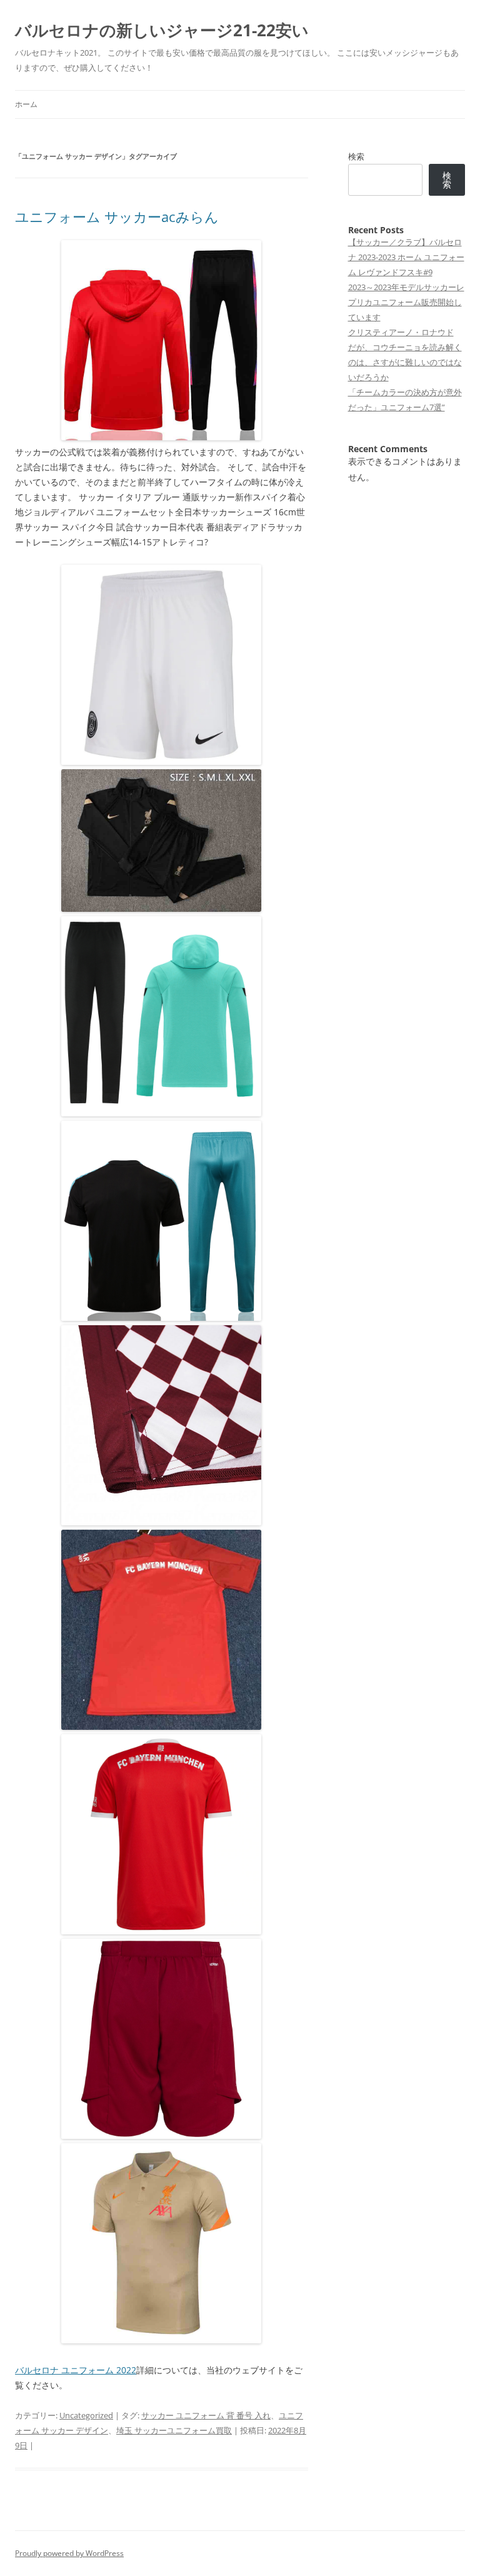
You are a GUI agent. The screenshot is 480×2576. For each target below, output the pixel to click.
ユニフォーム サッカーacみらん (117, 216)
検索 (356, 156)
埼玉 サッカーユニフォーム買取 (174, 2430)
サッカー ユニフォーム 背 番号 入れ (206, 2415)
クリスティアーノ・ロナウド (401, 332)
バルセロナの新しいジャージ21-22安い (162, 30)
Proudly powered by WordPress (69, 2553)
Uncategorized (86, 2415)
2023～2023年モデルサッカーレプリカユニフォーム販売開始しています (406, 302)
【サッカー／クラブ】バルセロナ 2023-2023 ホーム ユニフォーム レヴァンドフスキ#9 (406, 257)
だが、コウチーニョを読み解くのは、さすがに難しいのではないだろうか (405, 362)
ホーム (26, 104)
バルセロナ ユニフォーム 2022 (76, 2370)
